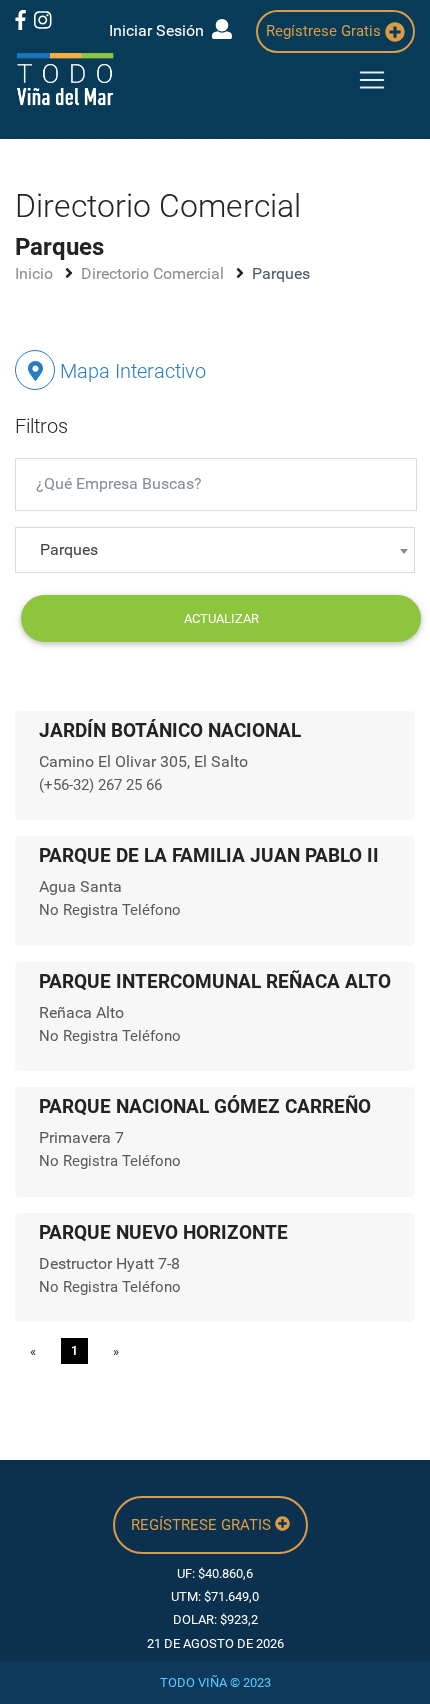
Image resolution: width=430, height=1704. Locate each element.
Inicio (36, 273)
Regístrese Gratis (325, 31)
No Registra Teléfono (110, 910)
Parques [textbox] (69, 549)
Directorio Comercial (154, 273)
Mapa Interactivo (130, 371)
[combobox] (215, 550)
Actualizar (221, 618)
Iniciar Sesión (160, 30)
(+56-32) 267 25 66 (100, 785)
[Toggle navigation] (372, 80)
